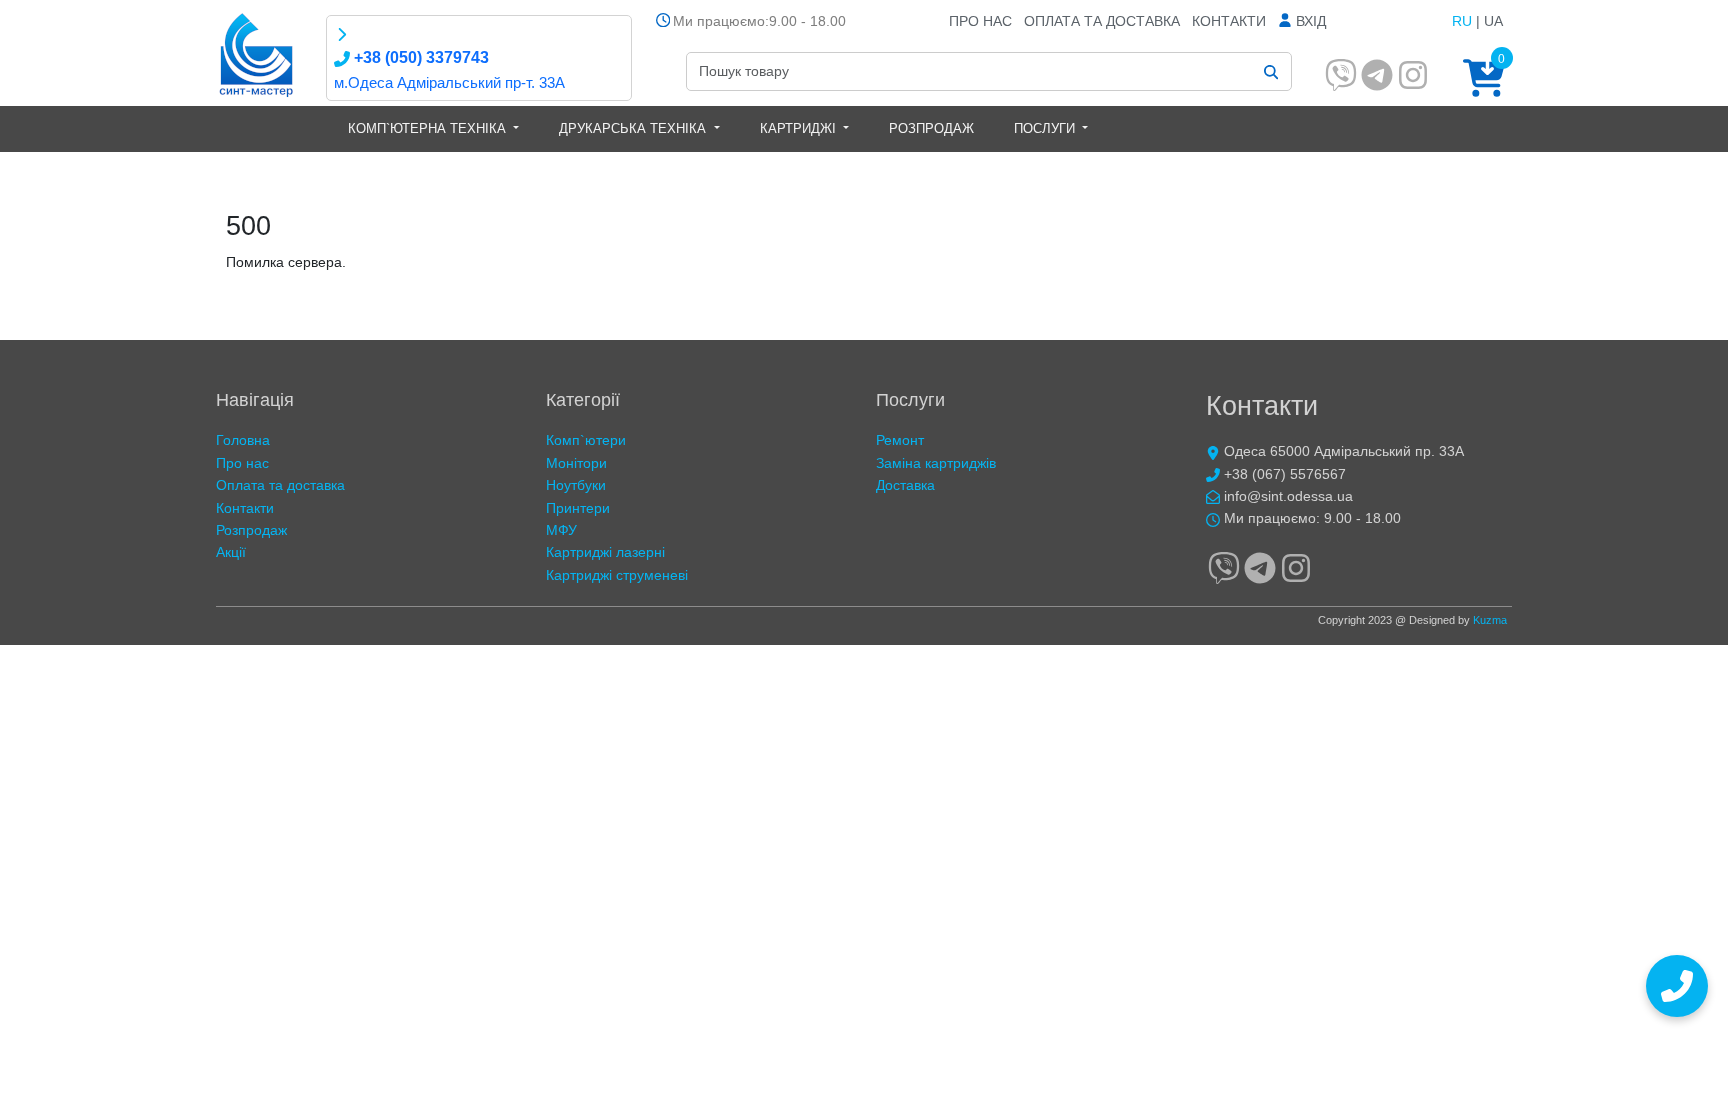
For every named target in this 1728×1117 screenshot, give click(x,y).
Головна (243, 440)
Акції (231, 552)
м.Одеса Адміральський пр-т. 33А (449, 82)
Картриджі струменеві (617, 575)
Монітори (576, 463)
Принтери (578, 508)
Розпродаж (931, 128)
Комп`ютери (586, 440)
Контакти (1229, 21)
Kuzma (1490, 620)
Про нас (980, 21)
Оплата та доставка (1102, 21)
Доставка (905, 485)
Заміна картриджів (936, 463)
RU (1462, 21)
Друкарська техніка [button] (634, 128)
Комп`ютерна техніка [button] (429, 128)
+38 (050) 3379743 (419, 57)
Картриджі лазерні (605, 552)
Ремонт (900, 440)
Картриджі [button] (800, 128)
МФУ (561, 530)
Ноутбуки (576, 485)
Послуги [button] (1046, 128)
